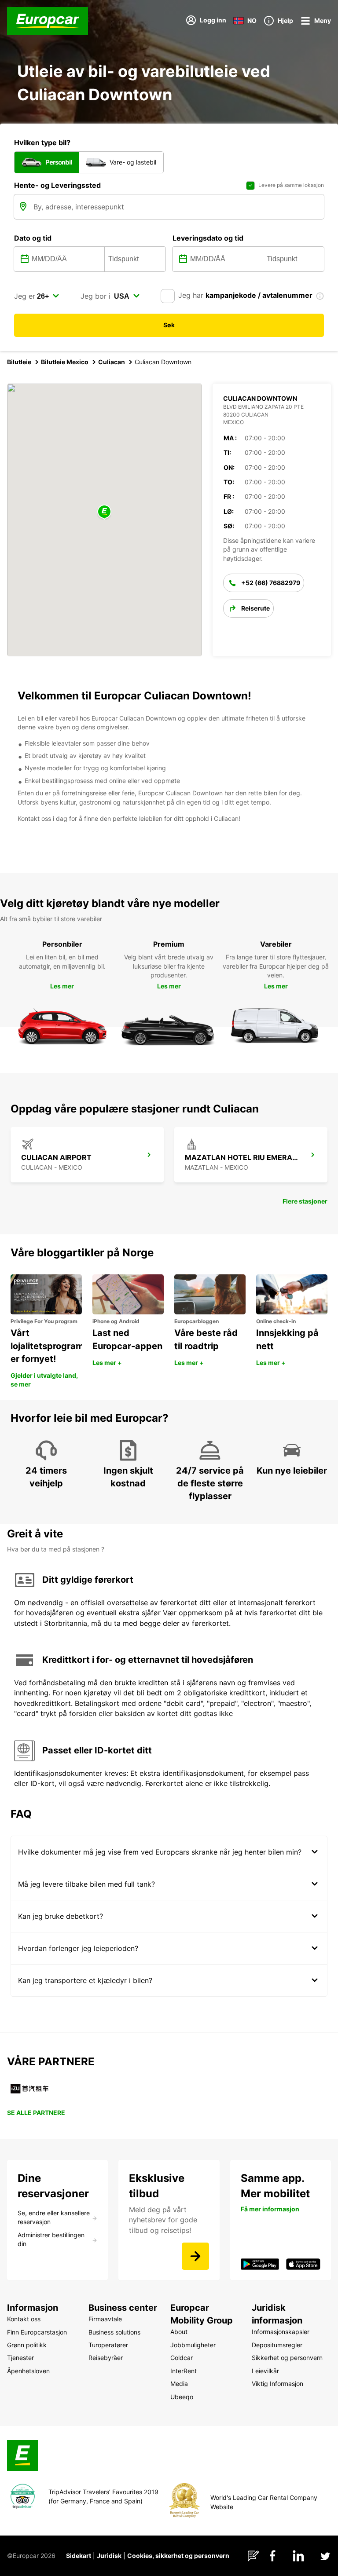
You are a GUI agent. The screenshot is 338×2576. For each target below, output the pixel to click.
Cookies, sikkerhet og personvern (178, 2556)
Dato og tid (33, 238)
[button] (104, 512)
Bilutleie (19, 362)
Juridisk (109, 2556)
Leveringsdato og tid (208, 238)
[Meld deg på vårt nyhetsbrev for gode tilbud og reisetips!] (195, 2256)
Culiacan (112, 362)
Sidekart (79, 2556)
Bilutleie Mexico (65, 362)
